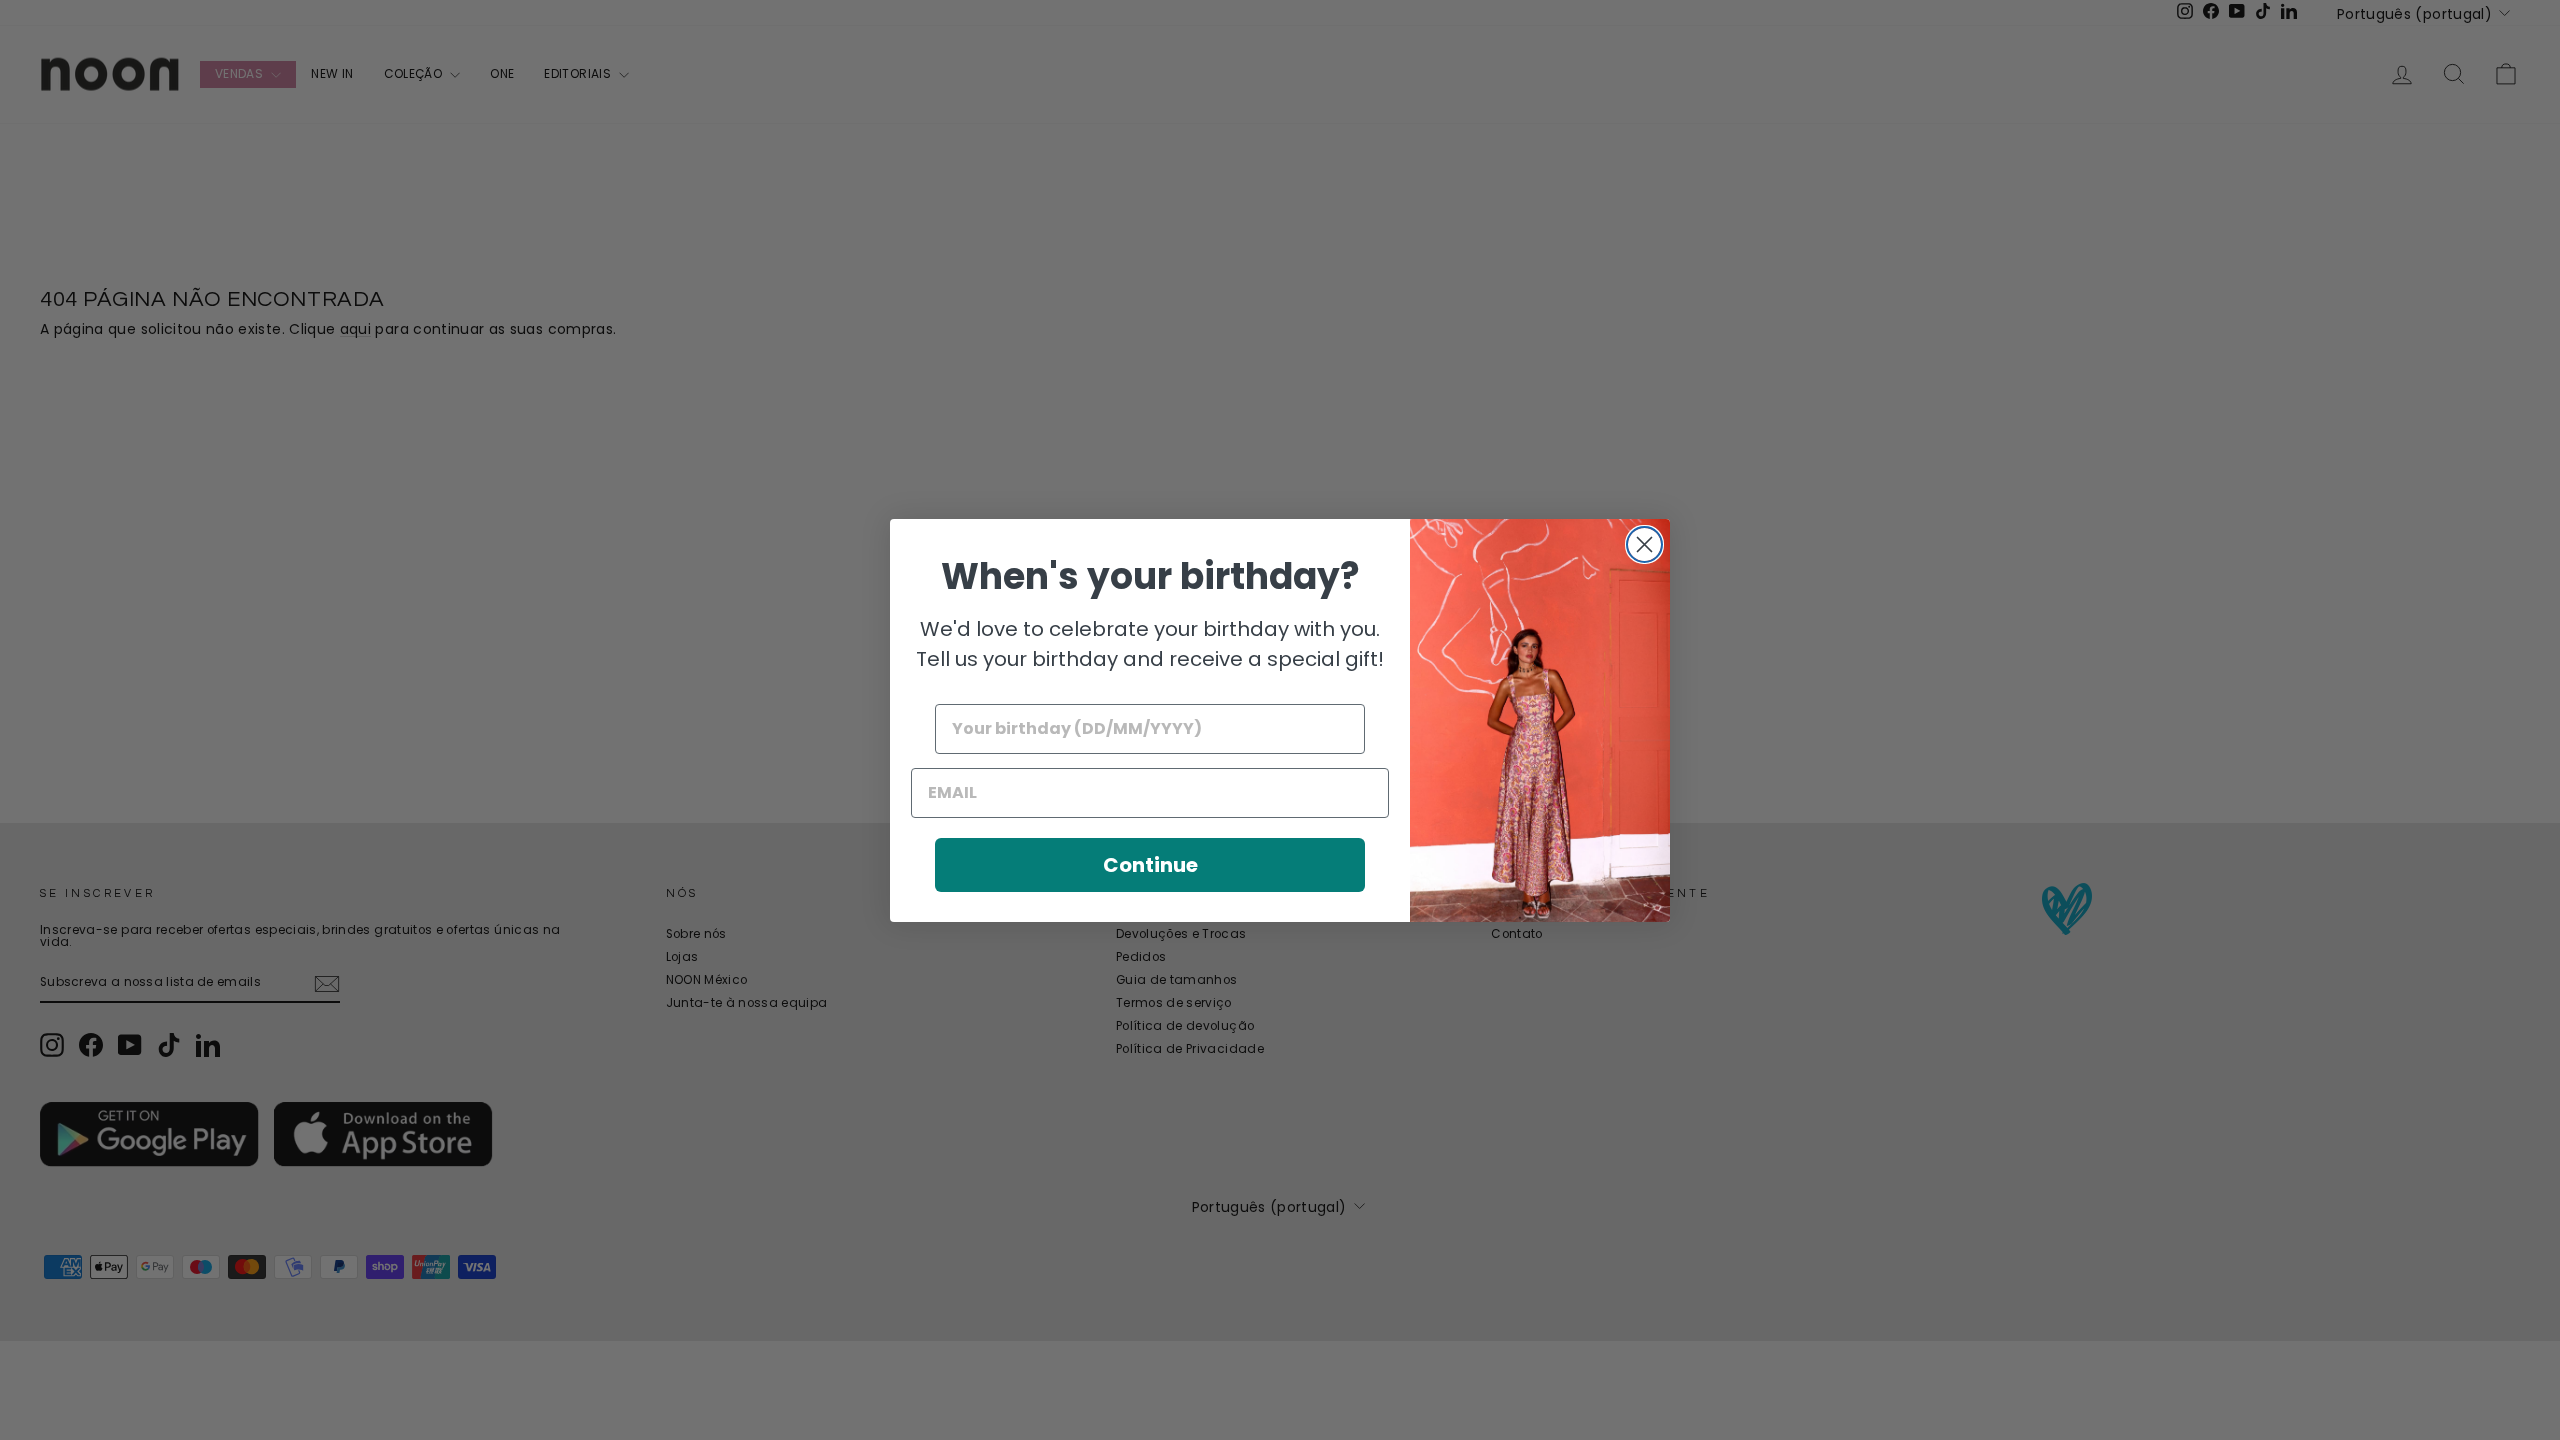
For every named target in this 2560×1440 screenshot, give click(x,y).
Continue (1150, 865)
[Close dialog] (1644, 544)
